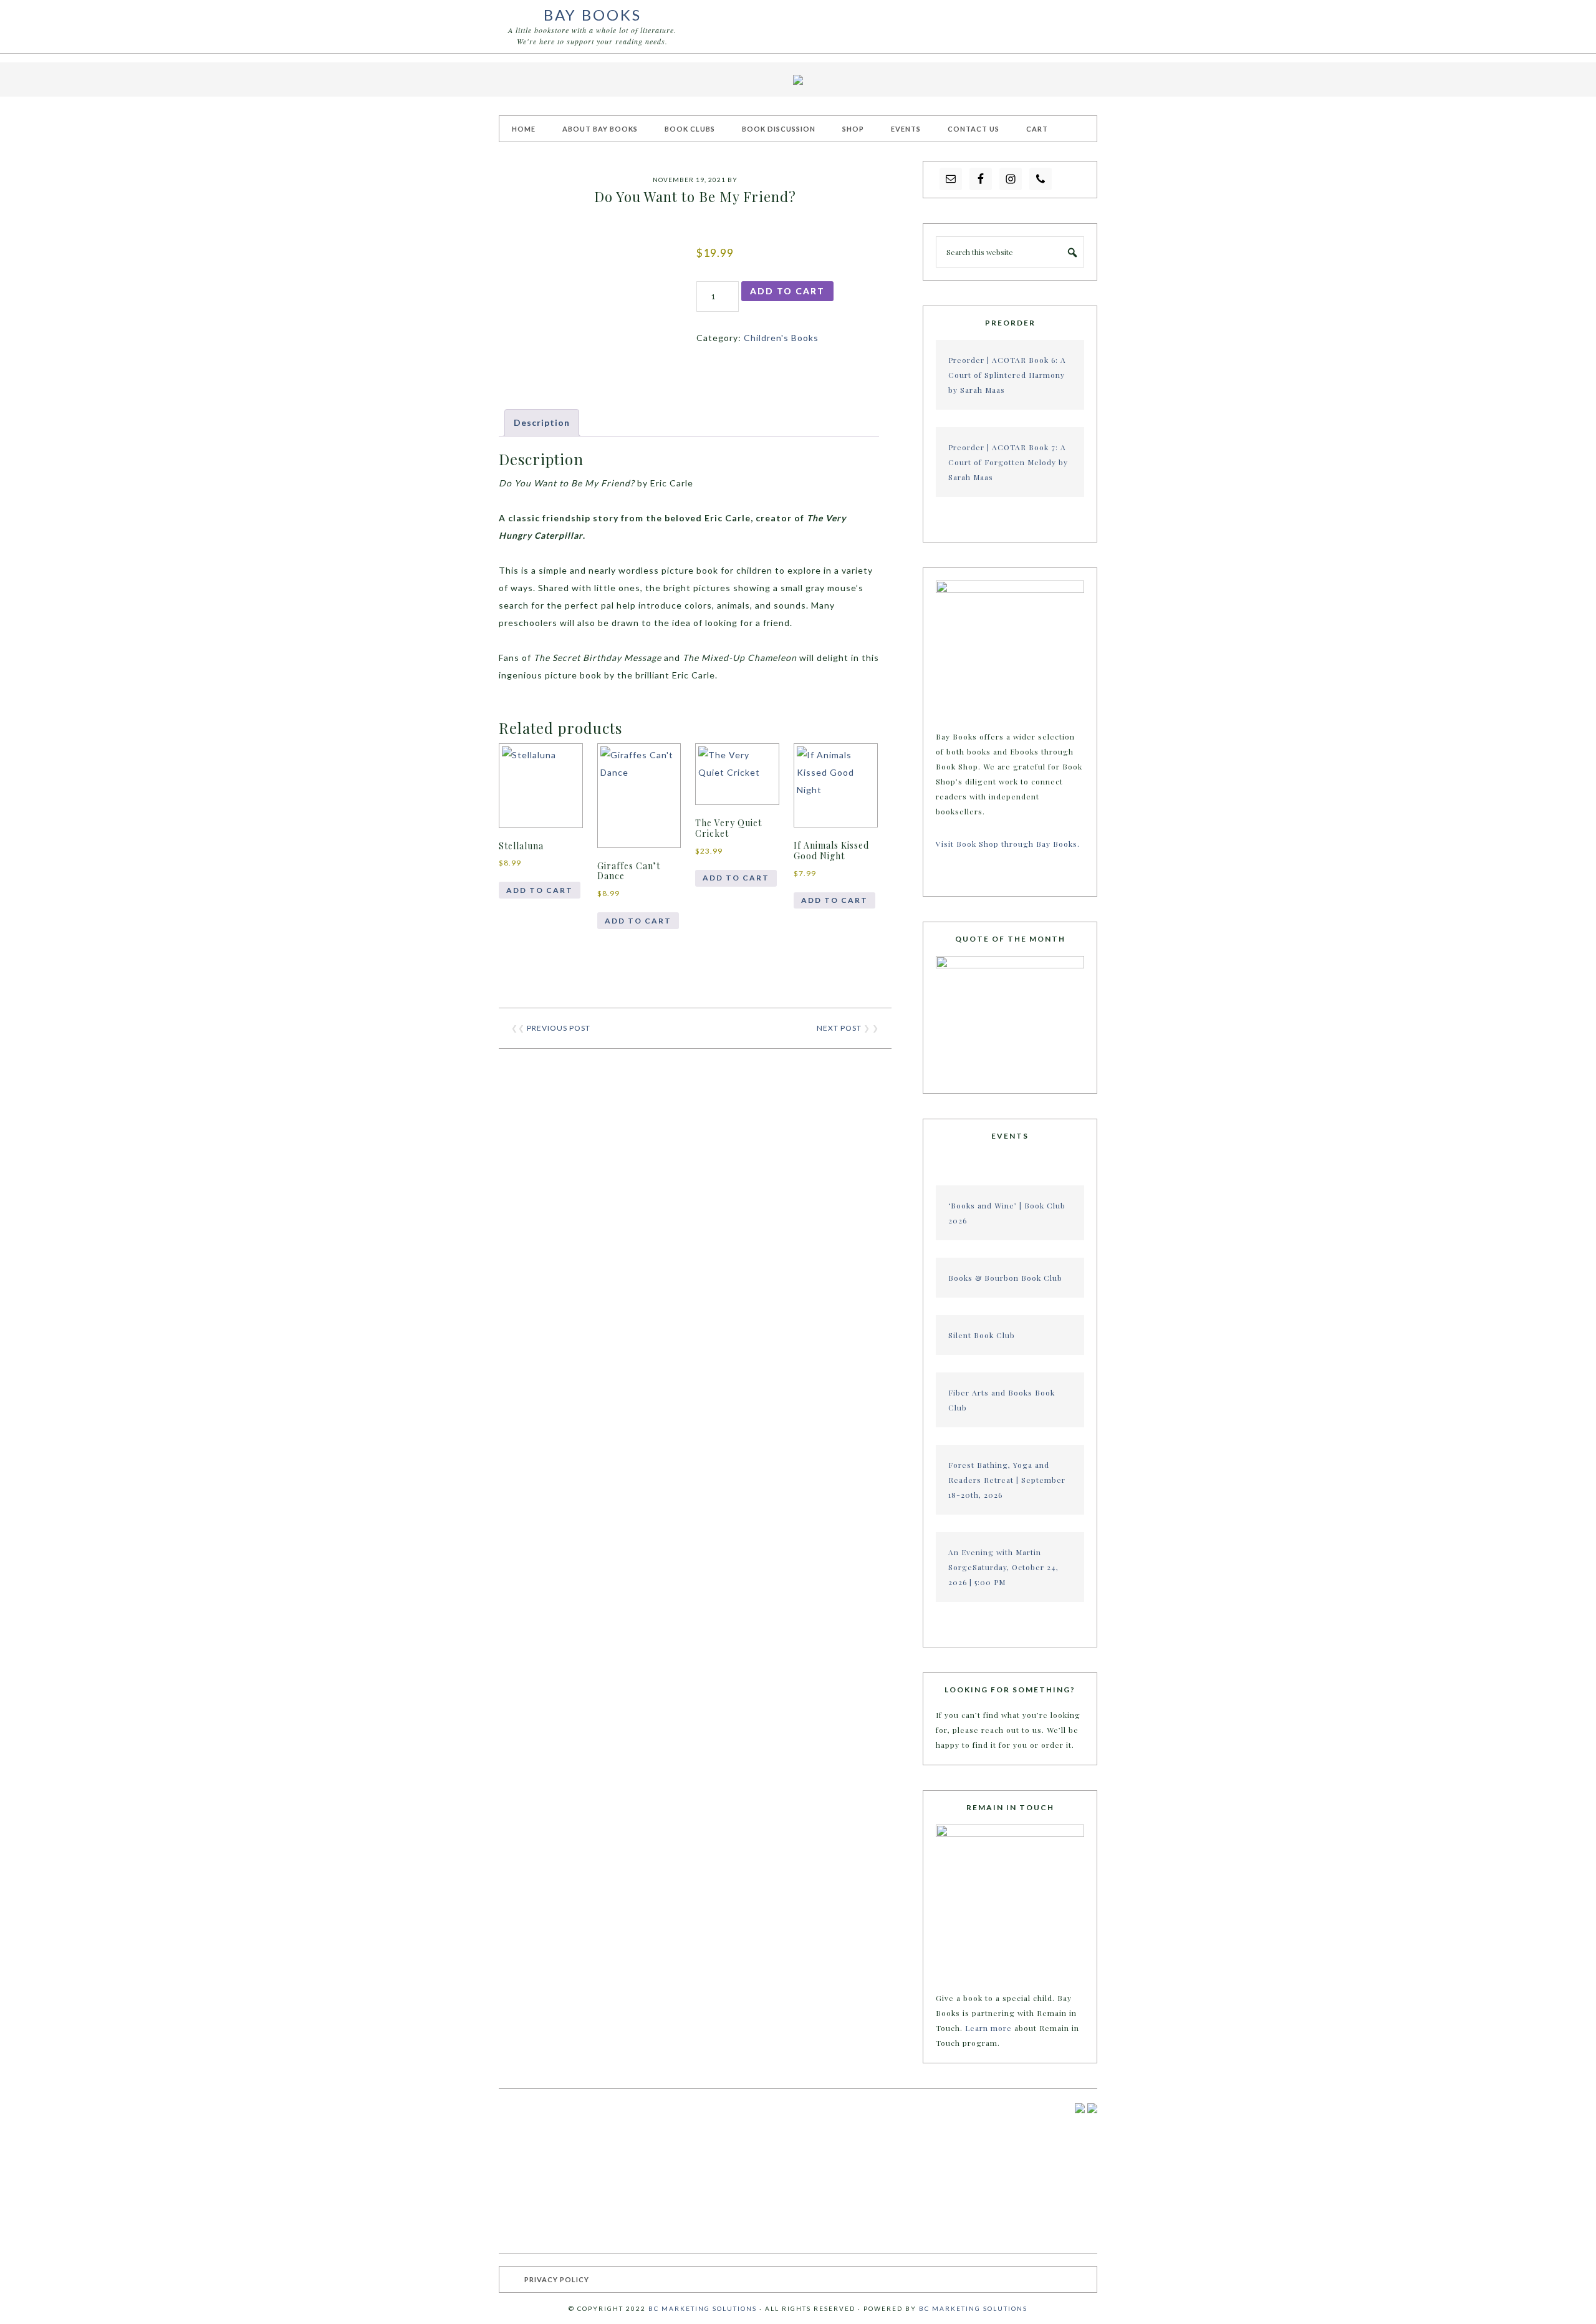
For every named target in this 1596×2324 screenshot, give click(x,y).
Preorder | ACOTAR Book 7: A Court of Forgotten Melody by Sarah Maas (1008, 462)
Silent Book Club (982, 1335)
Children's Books (781, 338)
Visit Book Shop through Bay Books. (1009, 844)
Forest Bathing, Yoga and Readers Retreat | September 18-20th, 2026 (1007, 1480)
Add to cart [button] (540, 890)
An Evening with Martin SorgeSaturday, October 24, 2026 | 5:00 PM (1003, 1567)
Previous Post (559, 1028)
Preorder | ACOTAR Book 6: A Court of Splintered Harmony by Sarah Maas (1007, 375)
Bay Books (593, 15)
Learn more (988, 2028)
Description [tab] (542, 422)
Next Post (839, 1028)
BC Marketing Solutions (703, 2308)
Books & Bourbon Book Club (1005, 1278)
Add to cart (787, 291)
